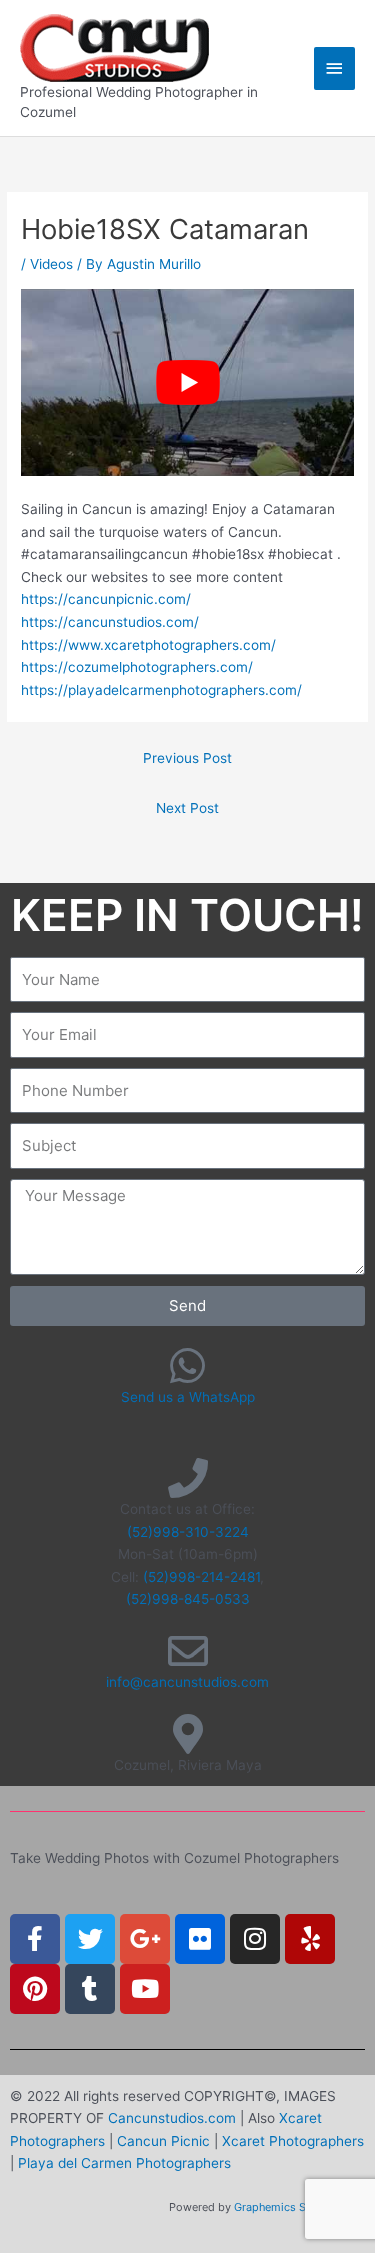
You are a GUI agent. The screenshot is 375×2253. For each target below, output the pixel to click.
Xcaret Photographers (293, 2141)
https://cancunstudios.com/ (110, 622)
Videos (51, 264)
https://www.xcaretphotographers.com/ (148, 645)
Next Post (187, 808)
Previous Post (187, 758)
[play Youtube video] (187, 382)
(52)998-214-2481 (201, 1577)
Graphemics (265, 2207)
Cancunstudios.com (172, 2118)
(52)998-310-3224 (188, 1532)
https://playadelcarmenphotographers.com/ (161, 690)
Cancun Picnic (163, 2141)
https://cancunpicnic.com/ (106, 599)
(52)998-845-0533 (188, 1599)
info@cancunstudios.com (187, 1682)
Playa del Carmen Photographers (124, 2163)
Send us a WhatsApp (188, 1397)
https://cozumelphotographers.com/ (137, 667)
